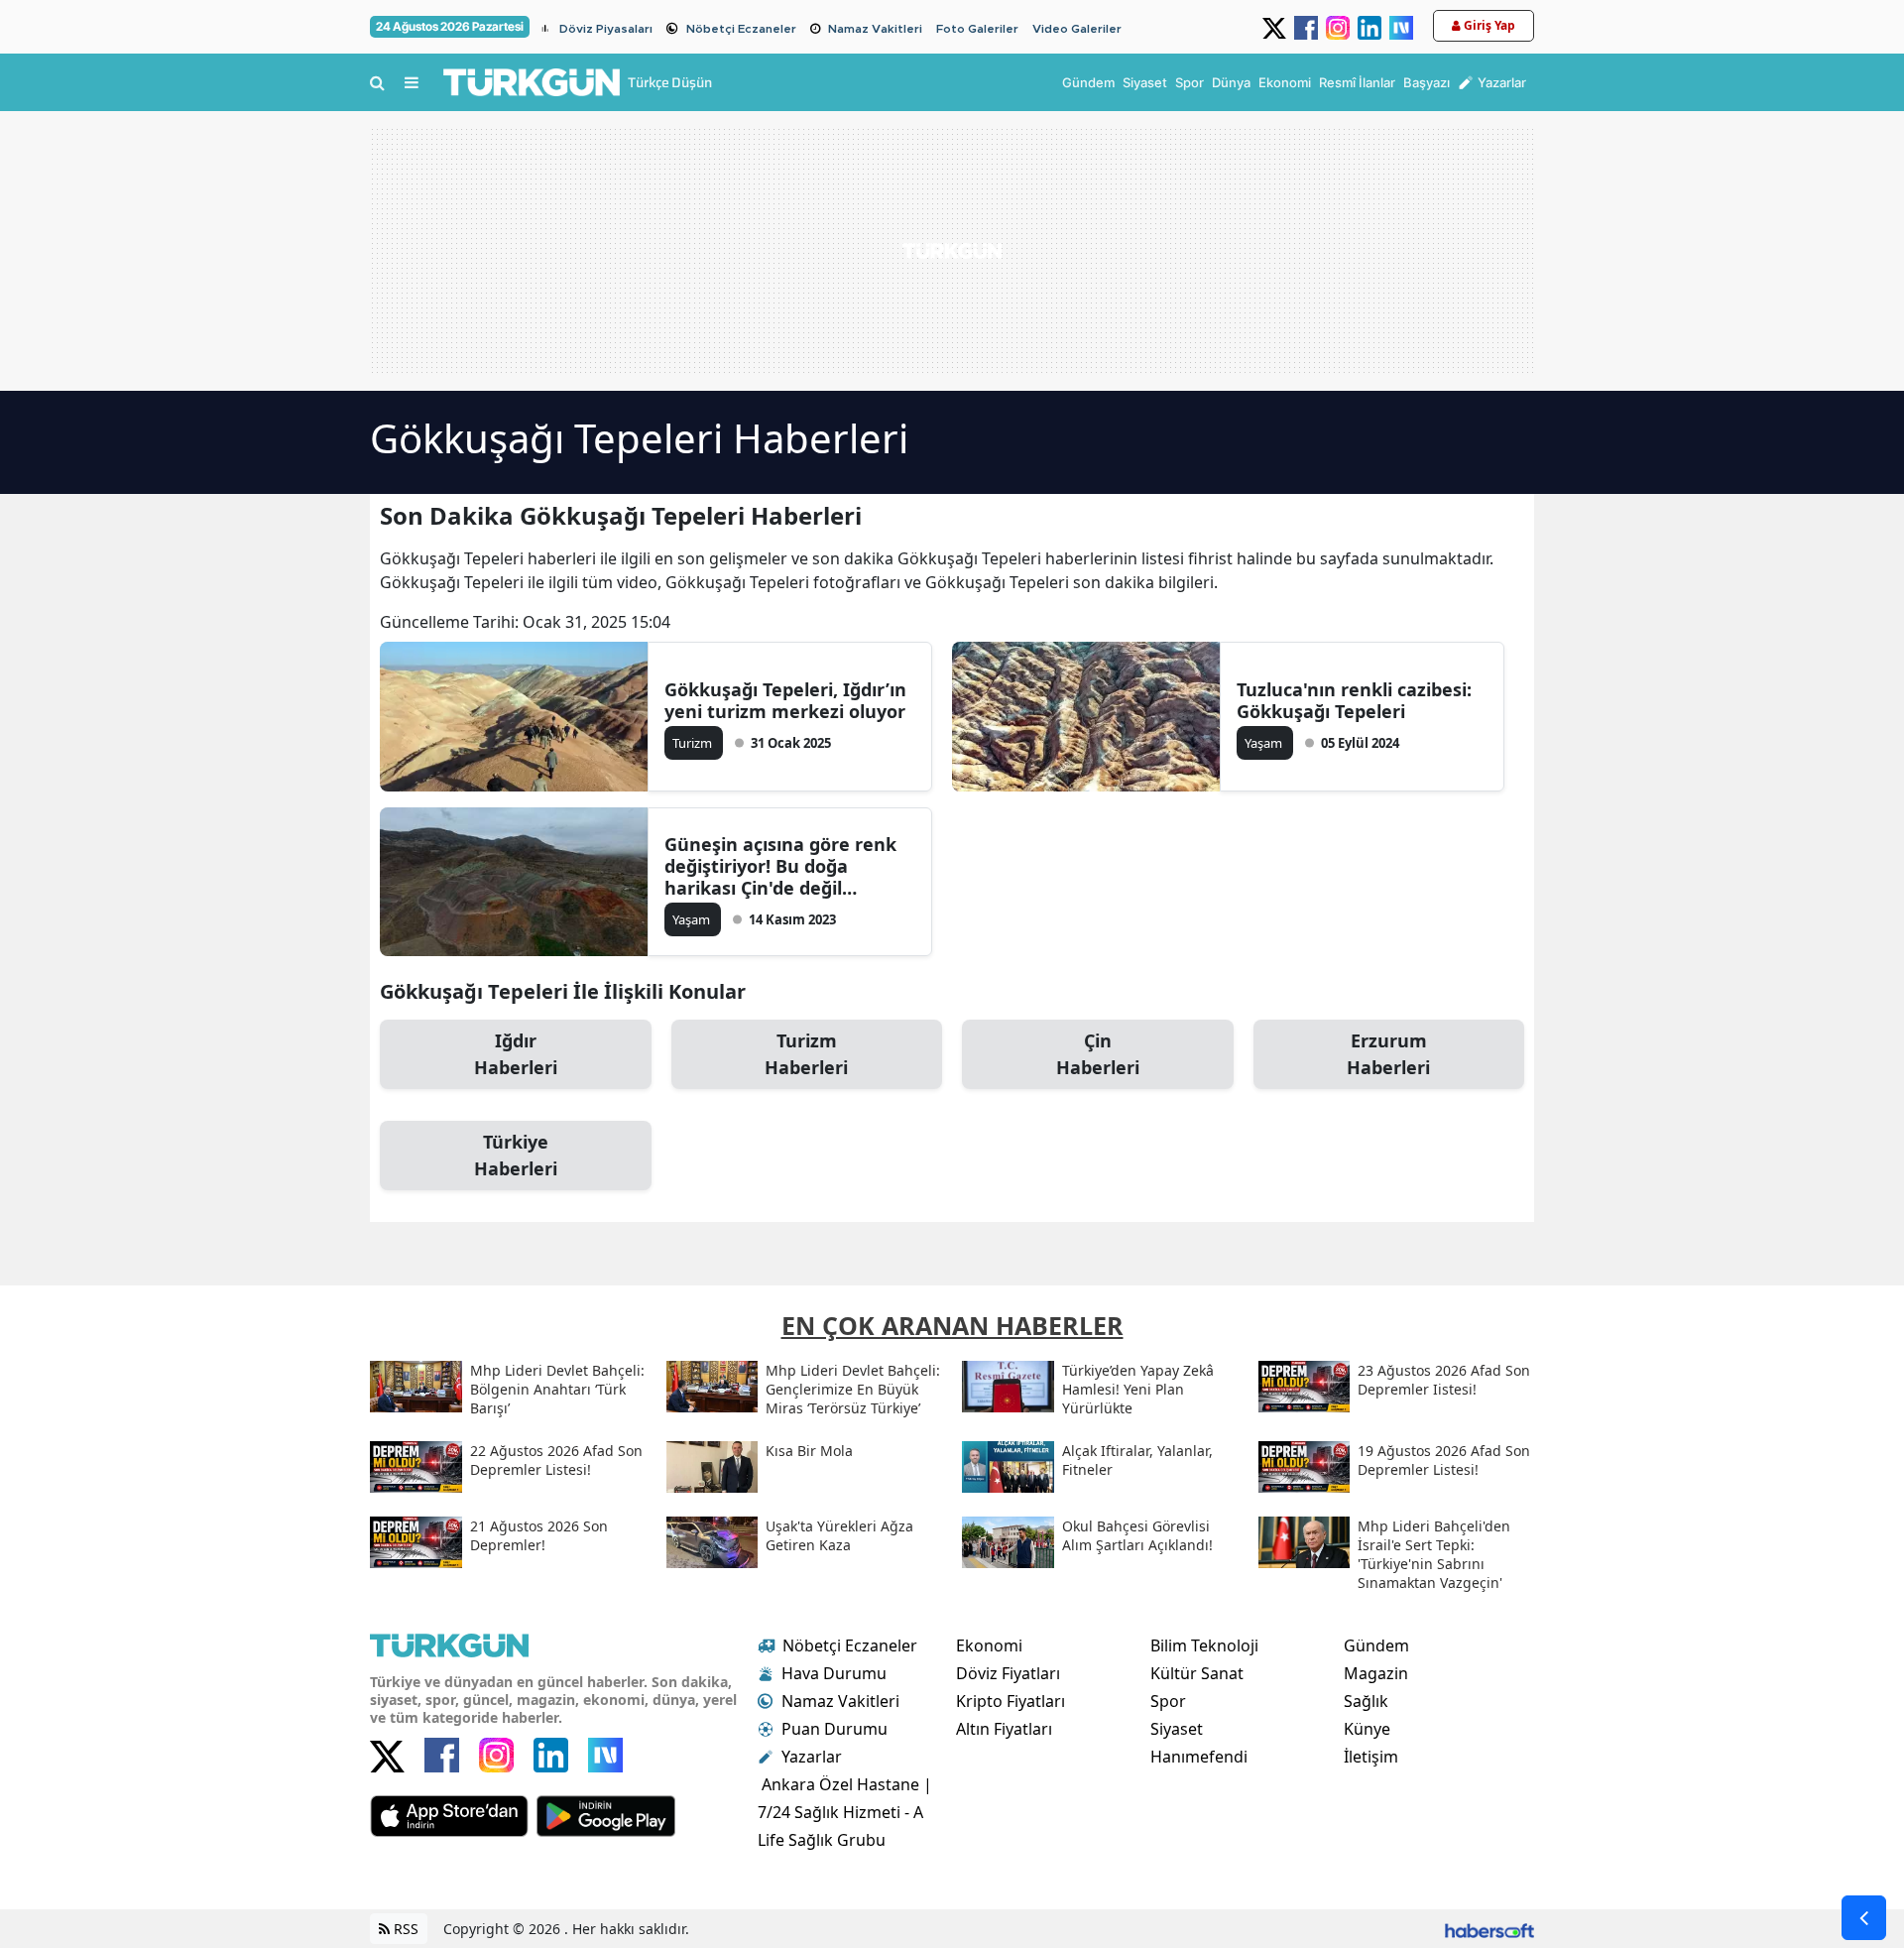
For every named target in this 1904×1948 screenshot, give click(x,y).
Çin (1098, 1054)
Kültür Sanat (1197, 1673)
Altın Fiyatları (1004, 1729)
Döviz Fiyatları (1008, 1673)
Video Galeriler (1077, 29)
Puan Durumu (834, 1729)
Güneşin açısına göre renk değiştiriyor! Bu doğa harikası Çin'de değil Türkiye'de (780, 866)
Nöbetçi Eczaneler (741, 29)
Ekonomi (989, 1645)
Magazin (1376, 1673)
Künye (1367, 1729)
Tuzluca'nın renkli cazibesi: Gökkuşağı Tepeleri (1354, 700)
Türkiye (516, 1155)
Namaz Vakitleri (875, 29)
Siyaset (1177, 1729)
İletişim (1371, 1757)
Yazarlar (812, 1757)
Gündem (1376, 1645)
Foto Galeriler (977, 29)
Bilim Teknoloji (1204, 1645)
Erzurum (1388, 1054)
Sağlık (1366, 1701)
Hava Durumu (834, 1673)
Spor (1168, 1701)
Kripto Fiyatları (1011, 1701)
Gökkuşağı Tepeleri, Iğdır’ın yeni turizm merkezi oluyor (785, 700)
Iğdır (516, 1054)
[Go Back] (1864, 1918)
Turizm (806, 1054)
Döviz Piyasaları (606, 29)
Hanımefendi (1199, 1757)
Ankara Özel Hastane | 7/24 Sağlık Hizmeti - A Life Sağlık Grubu (845, 1812)
